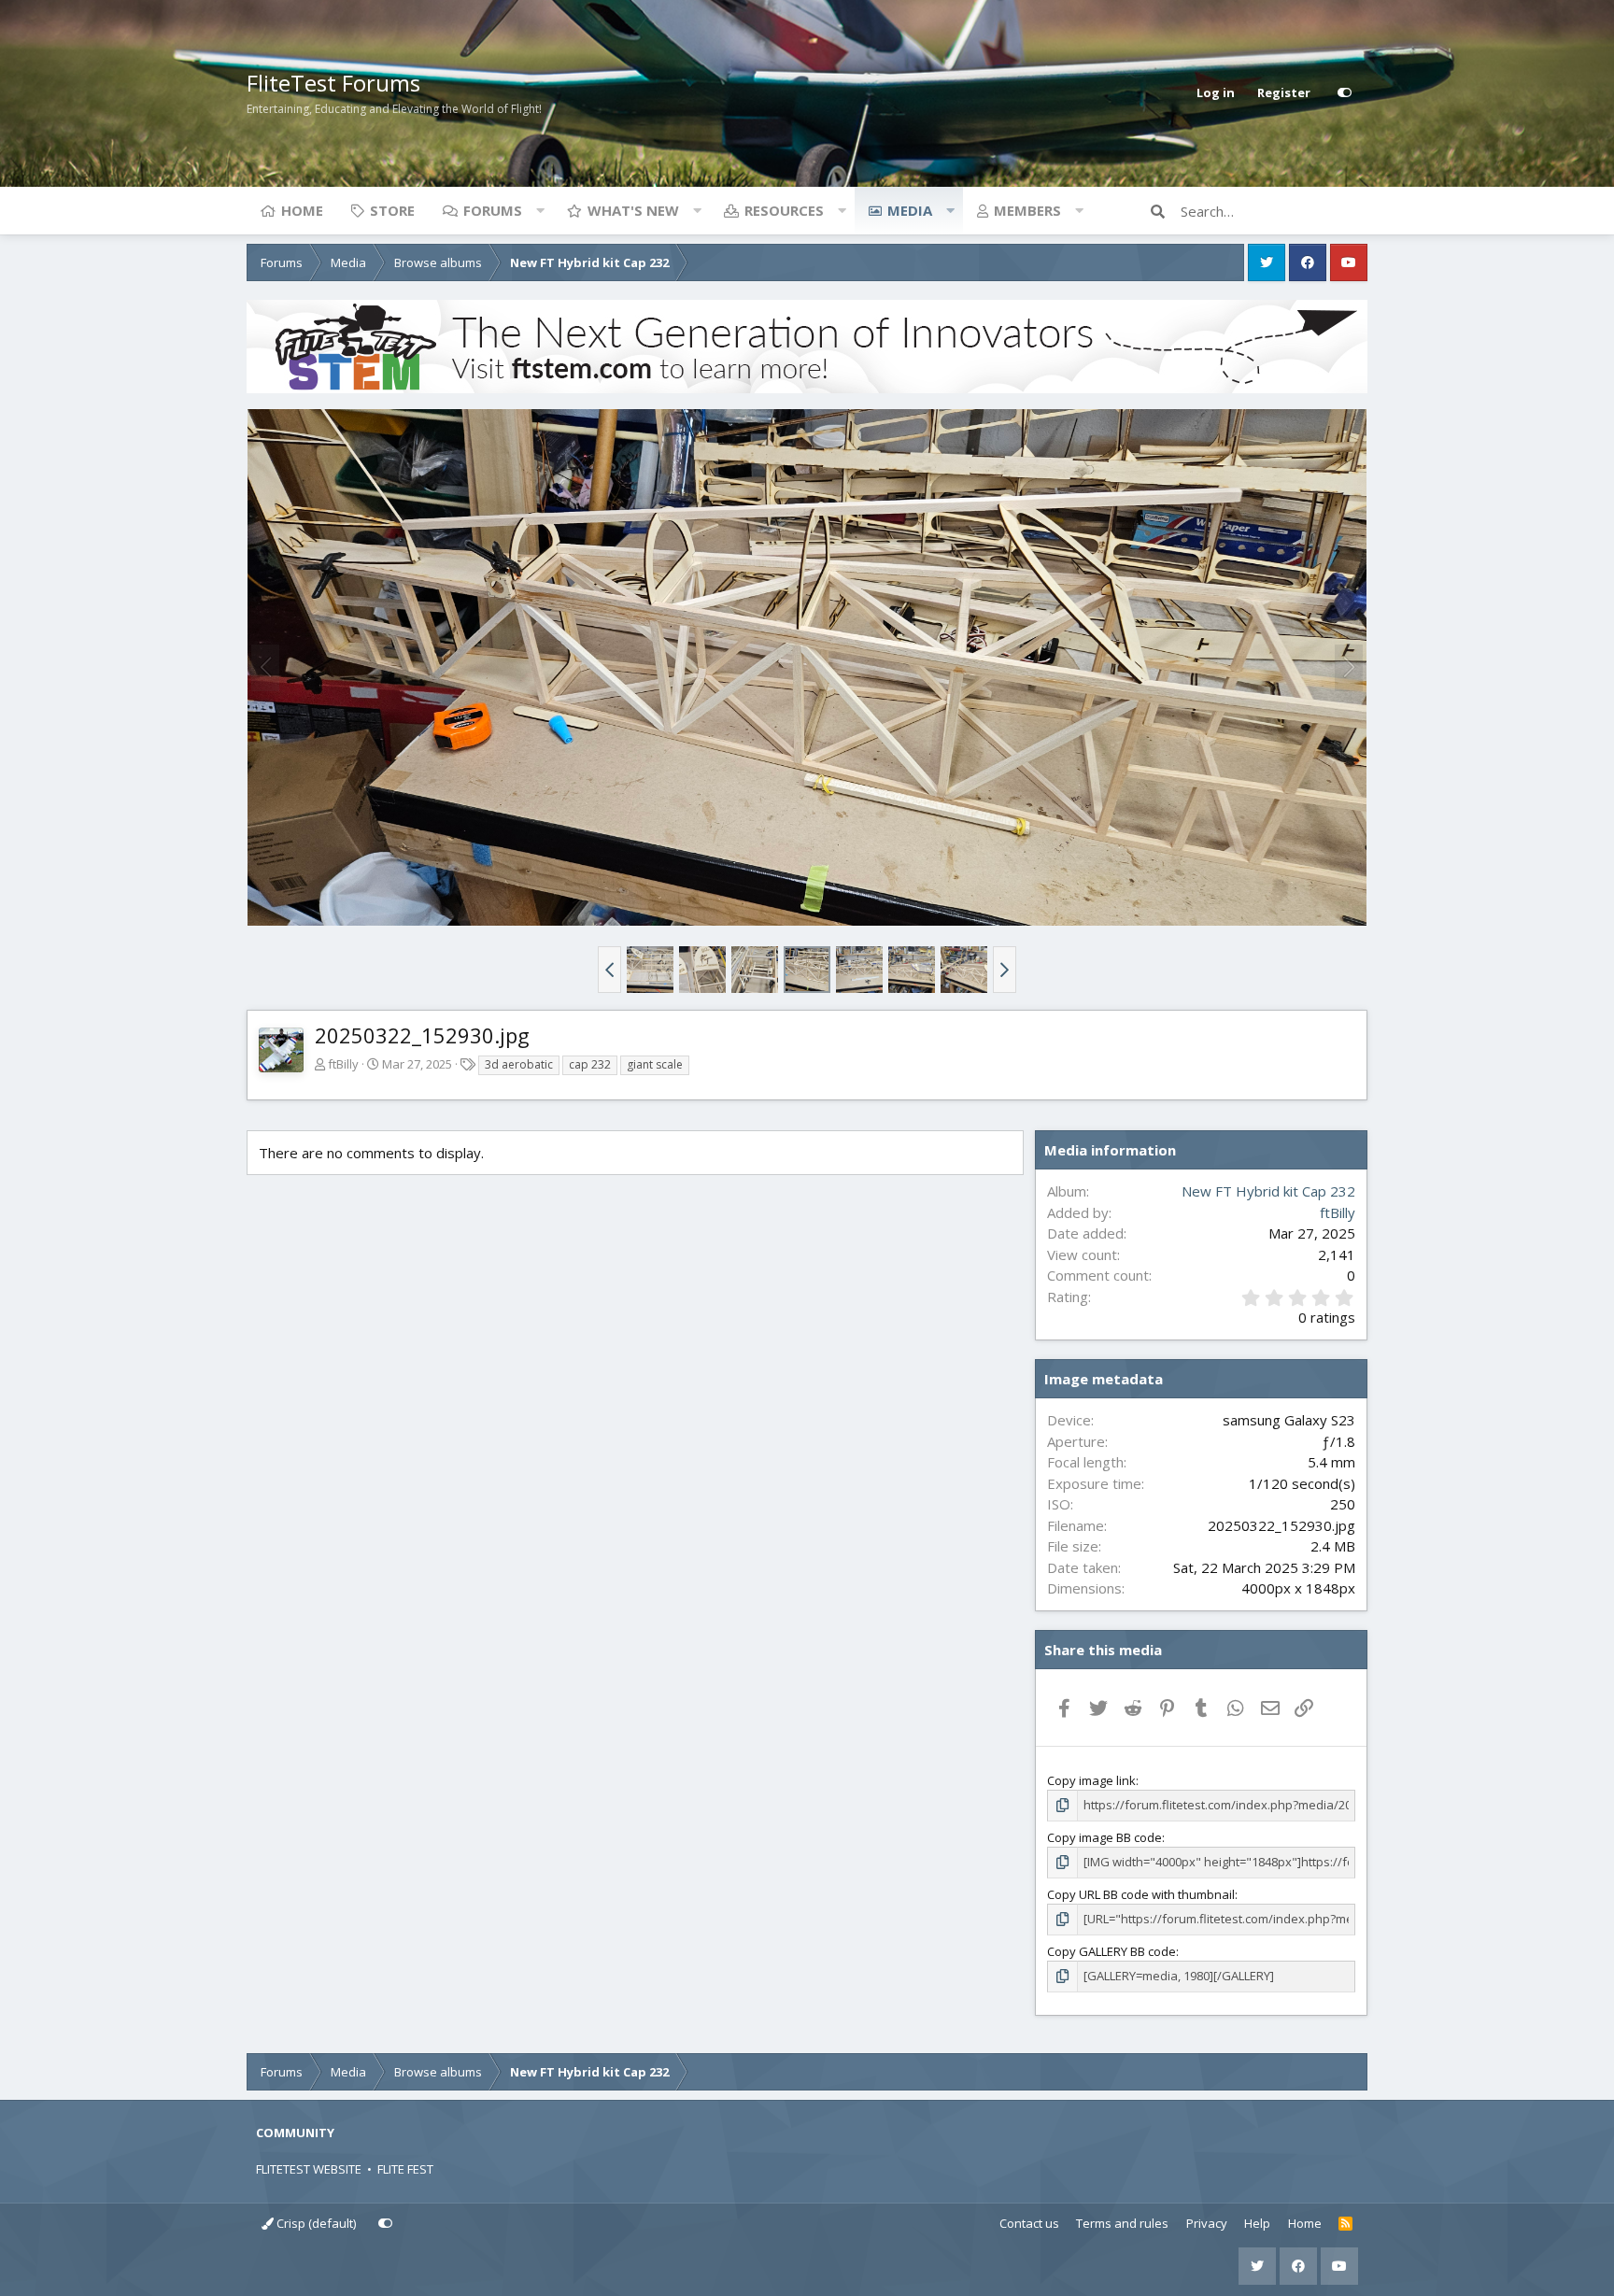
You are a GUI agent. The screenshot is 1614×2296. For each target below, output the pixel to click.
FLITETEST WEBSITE (309, 2169)
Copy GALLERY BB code (1111, 1951)
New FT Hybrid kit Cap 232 (1268, 1191)
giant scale (655, 1064)
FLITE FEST (405, 2169)
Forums (493, 210)
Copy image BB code (1104, 1837)
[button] (540, 210)
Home (302, 210)
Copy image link (1091, 1780)
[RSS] (1345, 2224)
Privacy (1207, 2223)
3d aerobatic (519, 1064)
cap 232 (590, 1064)
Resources (784, 210)
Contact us (1029, 2223)
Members (1027, 210)
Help (1257, 2223)
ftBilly (343, 1064)
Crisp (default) (315, 2223)
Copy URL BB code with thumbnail (1141, 1894)
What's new (633, 210)
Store (392, 210)
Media (910, 210)
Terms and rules (1122, 2223)
